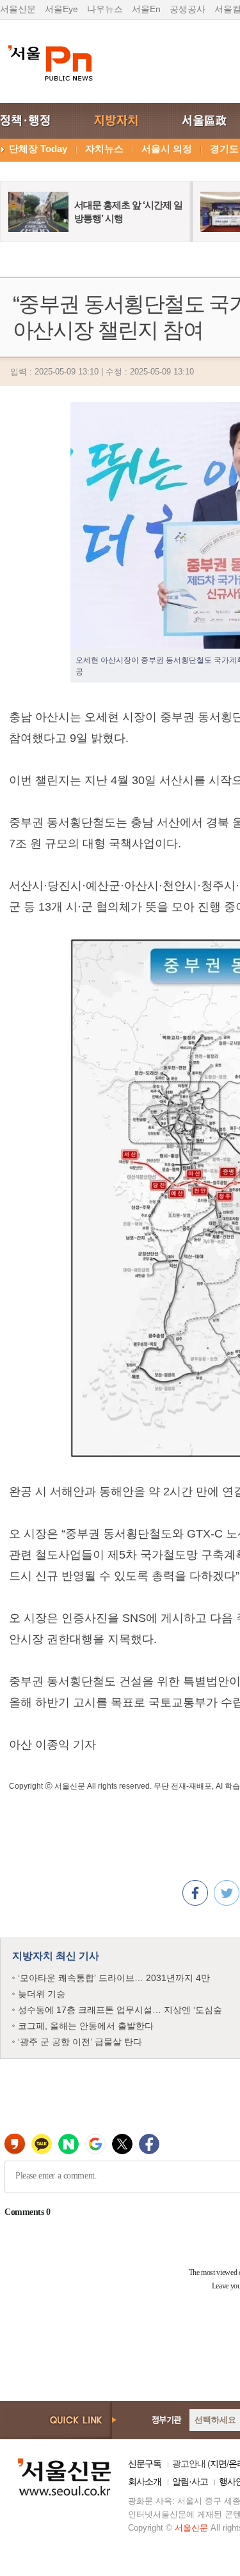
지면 (218, 2464)
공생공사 (188, 9)
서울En (146, 9)
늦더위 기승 (42, 1994)
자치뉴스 (104, 149)
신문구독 (145, 2464)
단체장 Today (38, 149)
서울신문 (18, 9)
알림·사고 (190, 2481)
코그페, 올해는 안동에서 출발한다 (86, 2026)
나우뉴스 (105, 9)
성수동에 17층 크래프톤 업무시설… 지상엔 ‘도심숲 (120, 2010)
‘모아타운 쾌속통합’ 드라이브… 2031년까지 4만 (114, 1978)
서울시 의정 (167, 149)
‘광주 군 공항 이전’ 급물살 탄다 (80, 2042)
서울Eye (61, 9)
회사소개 (145, 2481)
